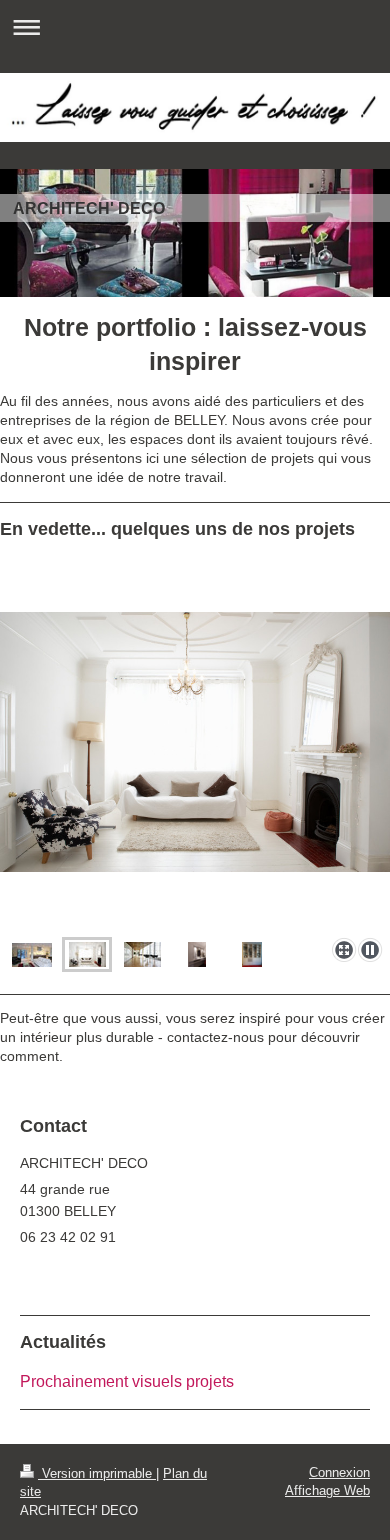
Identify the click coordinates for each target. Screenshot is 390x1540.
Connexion (339, 1472)
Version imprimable (97, 1473)
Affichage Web (327, 1490)
